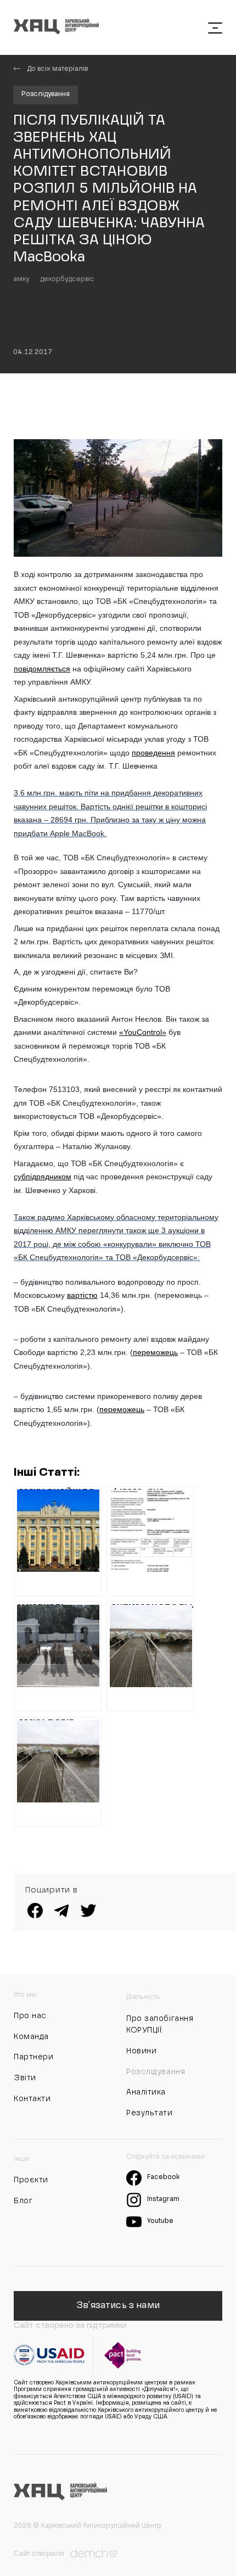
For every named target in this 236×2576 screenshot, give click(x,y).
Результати (150, 2113)
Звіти (25, 2078)
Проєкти (31, 2180)
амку (21, 279)
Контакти (32, 2099)
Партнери (33, 2057)
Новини (141, 2051)
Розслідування (46, 94)
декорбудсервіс (67, 279)
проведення (153, 753)
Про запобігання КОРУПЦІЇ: (160, 2025)
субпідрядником (43, 1177)
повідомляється (42, 669)
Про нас (30, 2016)
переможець (155, 1352)
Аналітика (146, 2092)
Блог (23, 2201)
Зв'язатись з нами (118, 2306)
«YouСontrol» (143, 1032)
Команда (31, 2037)
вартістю (82, 1295)
